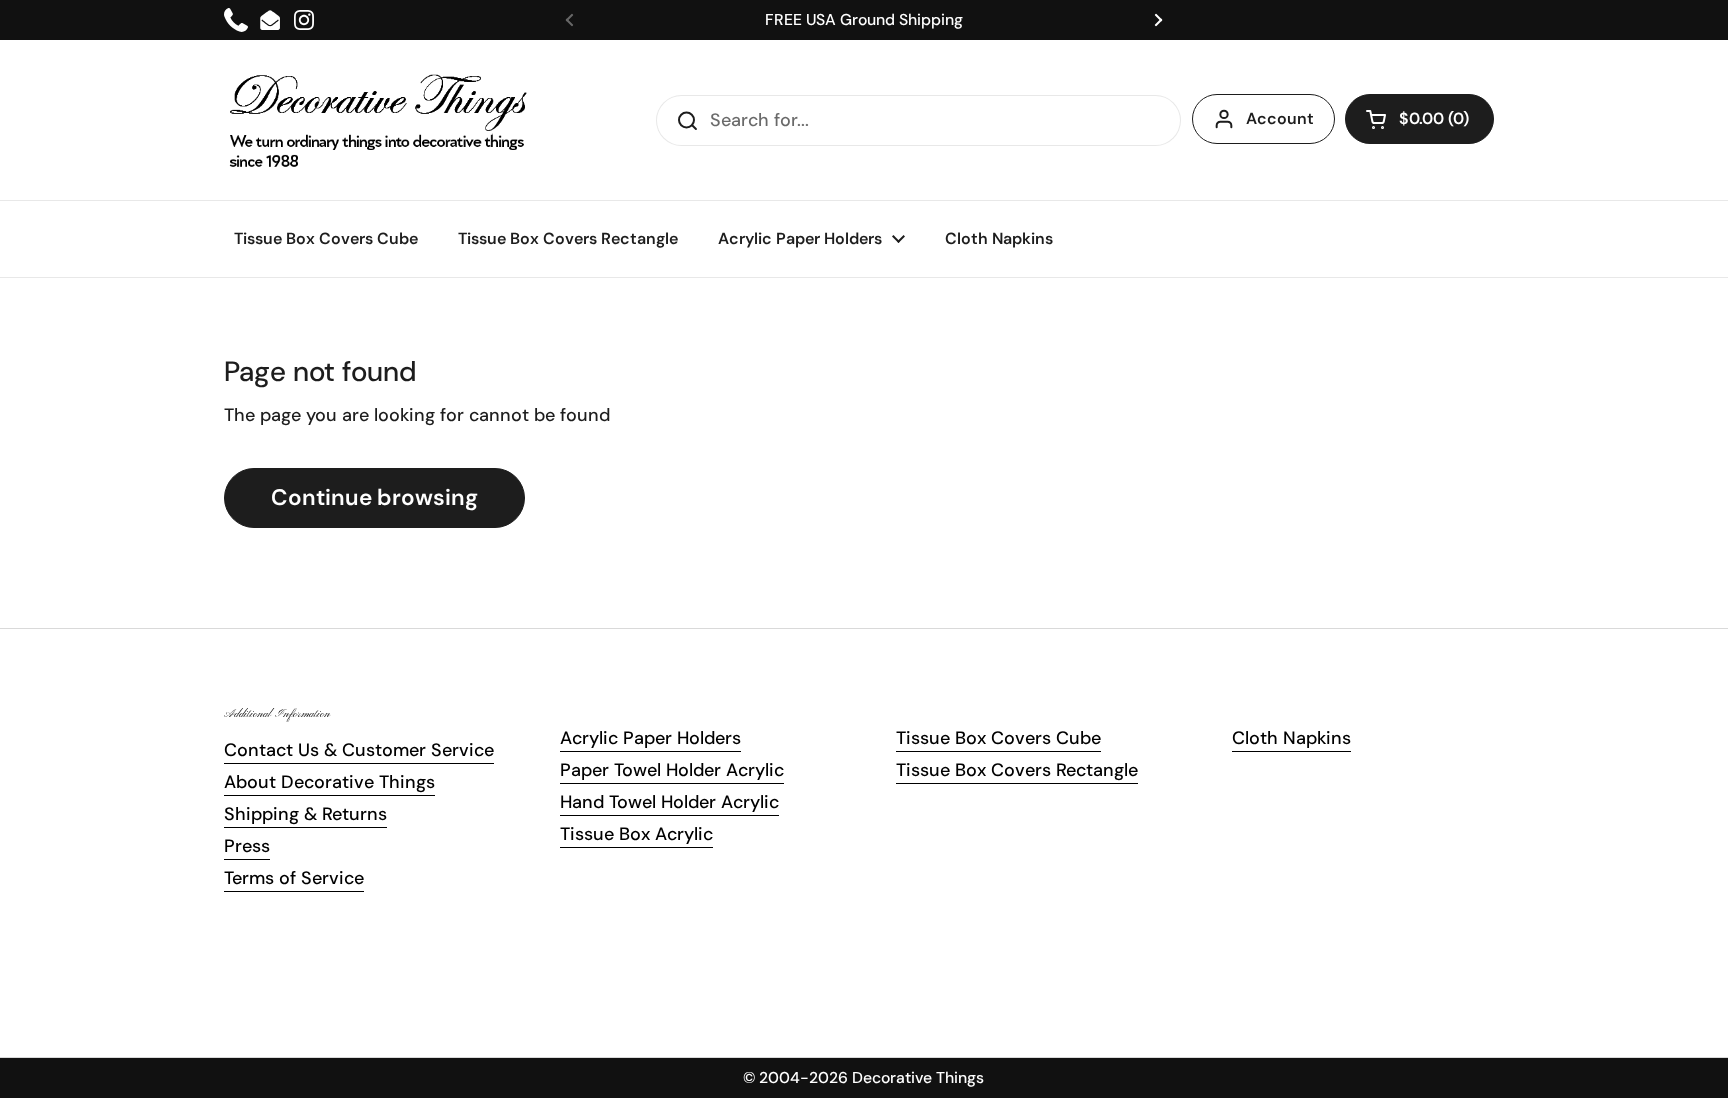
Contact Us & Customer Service (359, 750)
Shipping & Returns (305, 814)
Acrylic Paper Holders (650, 738)
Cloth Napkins (1291, 738)
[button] (1419, 119)
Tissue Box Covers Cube (998, 738)
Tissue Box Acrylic (636, 834)
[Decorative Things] (379, 120)
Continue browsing (374, 497)
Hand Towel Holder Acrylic (669, 802)
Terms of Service (294, 878)
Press (247, 846)
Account (1280, 118)
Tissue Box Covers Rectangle (1017, 770)
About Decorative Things (329, 782)
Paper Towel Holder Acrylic (672, 770)
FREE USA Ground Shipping (864, 19)
